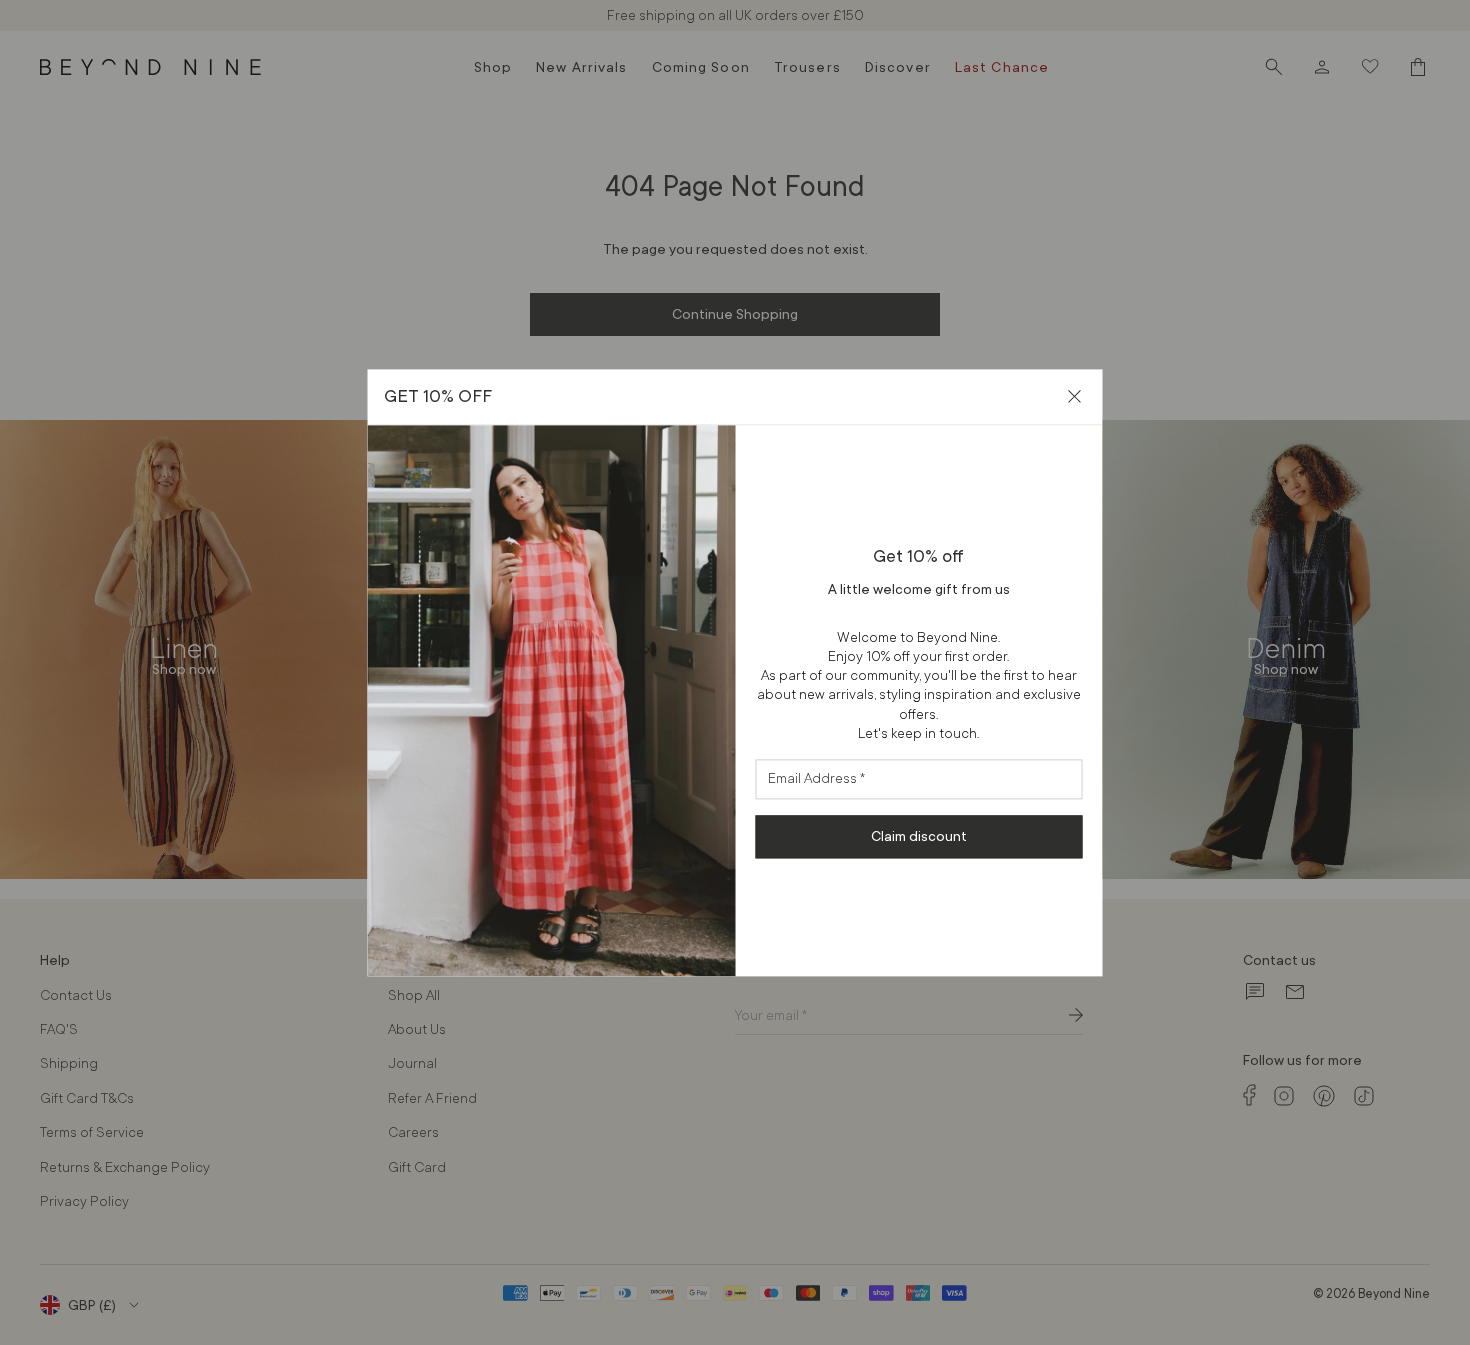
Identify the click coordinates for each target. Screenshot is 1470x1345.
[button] (1075, 396)
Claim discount (919, 836)
